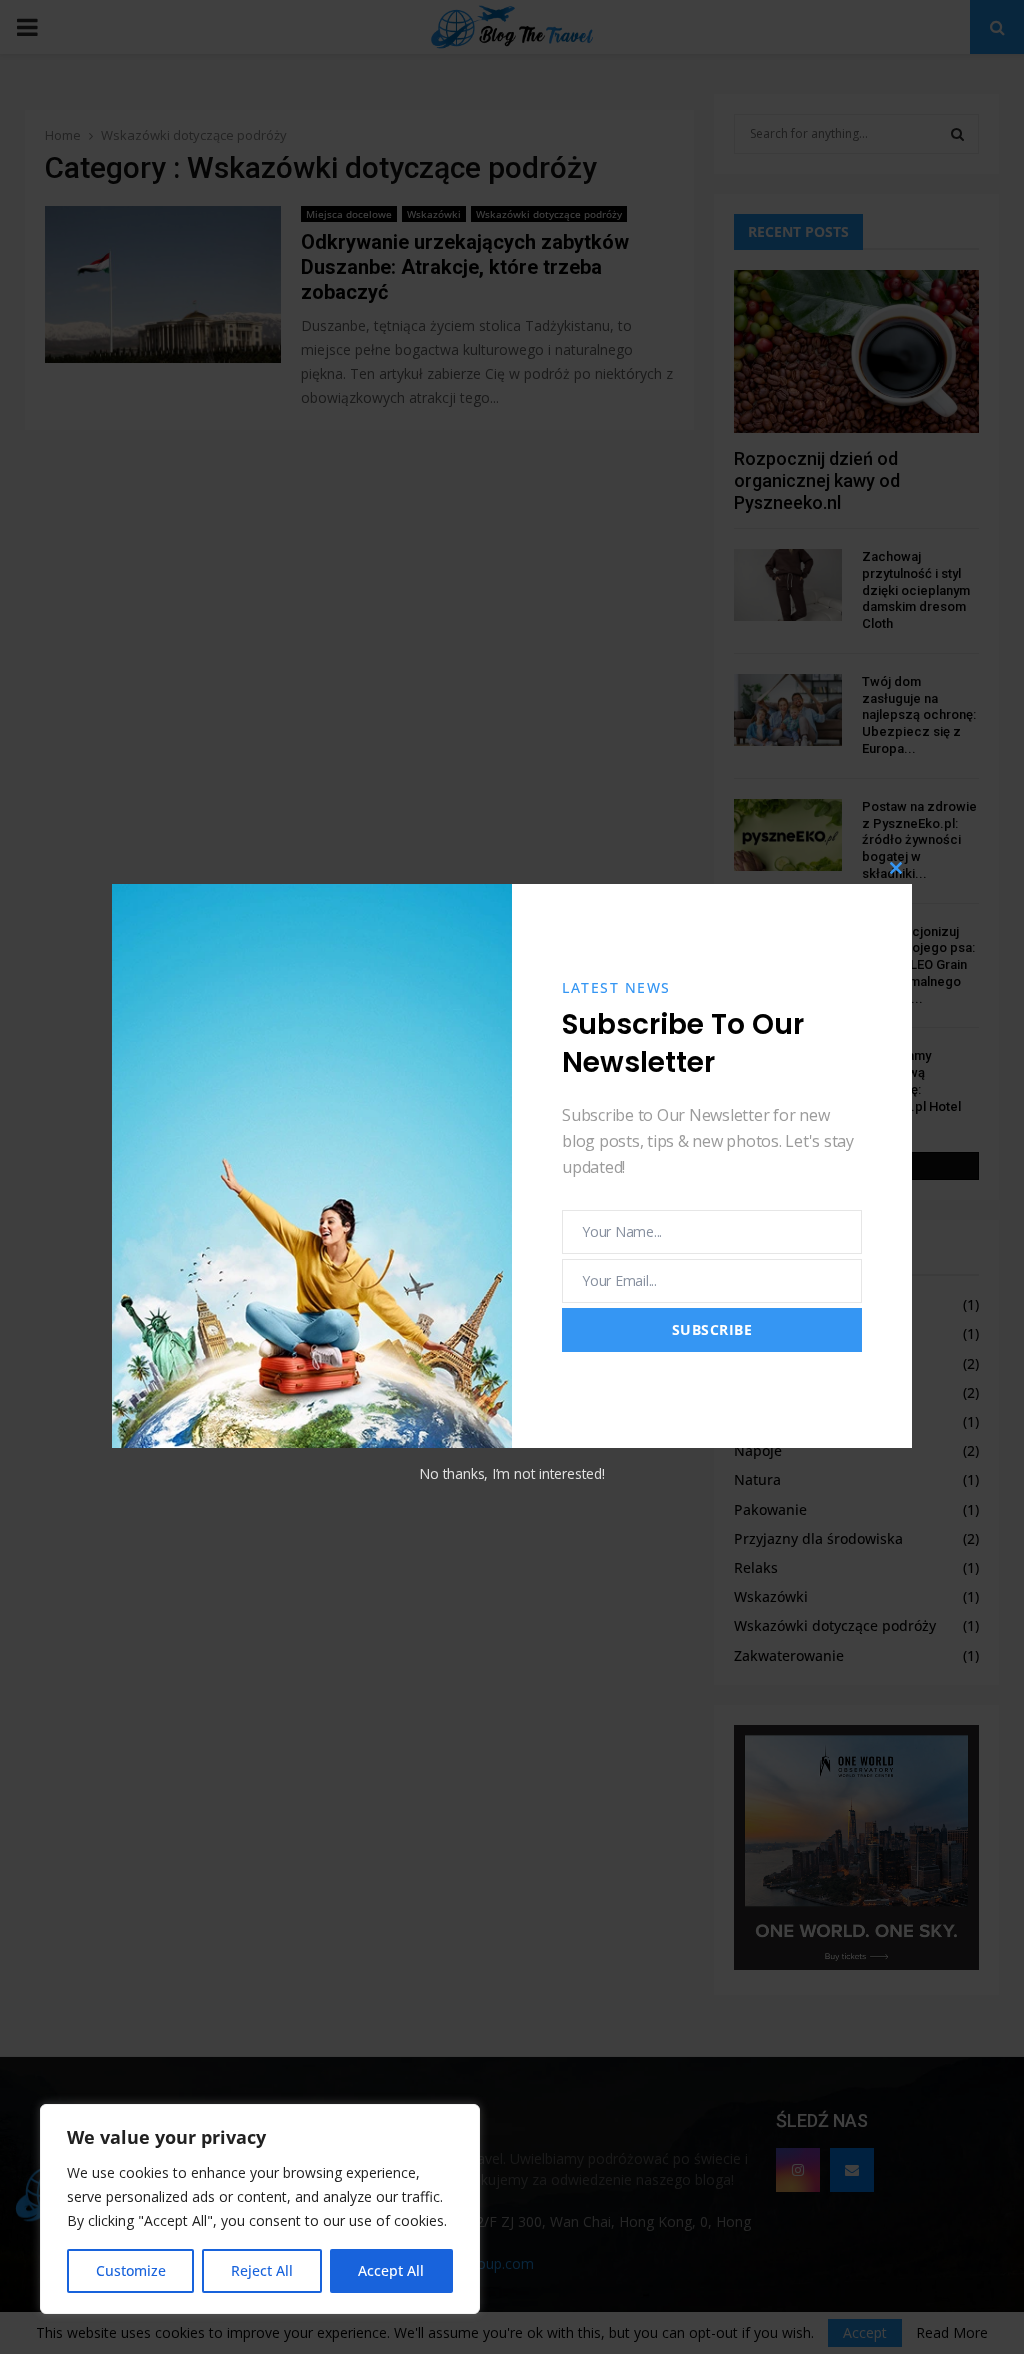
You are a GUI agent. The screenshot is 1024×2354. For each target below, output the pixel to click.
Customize (131, 2270)
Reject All (262, 2270)
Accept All (391, 2270)
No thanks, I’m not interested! (511, 1473)
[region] (260, 2209)
